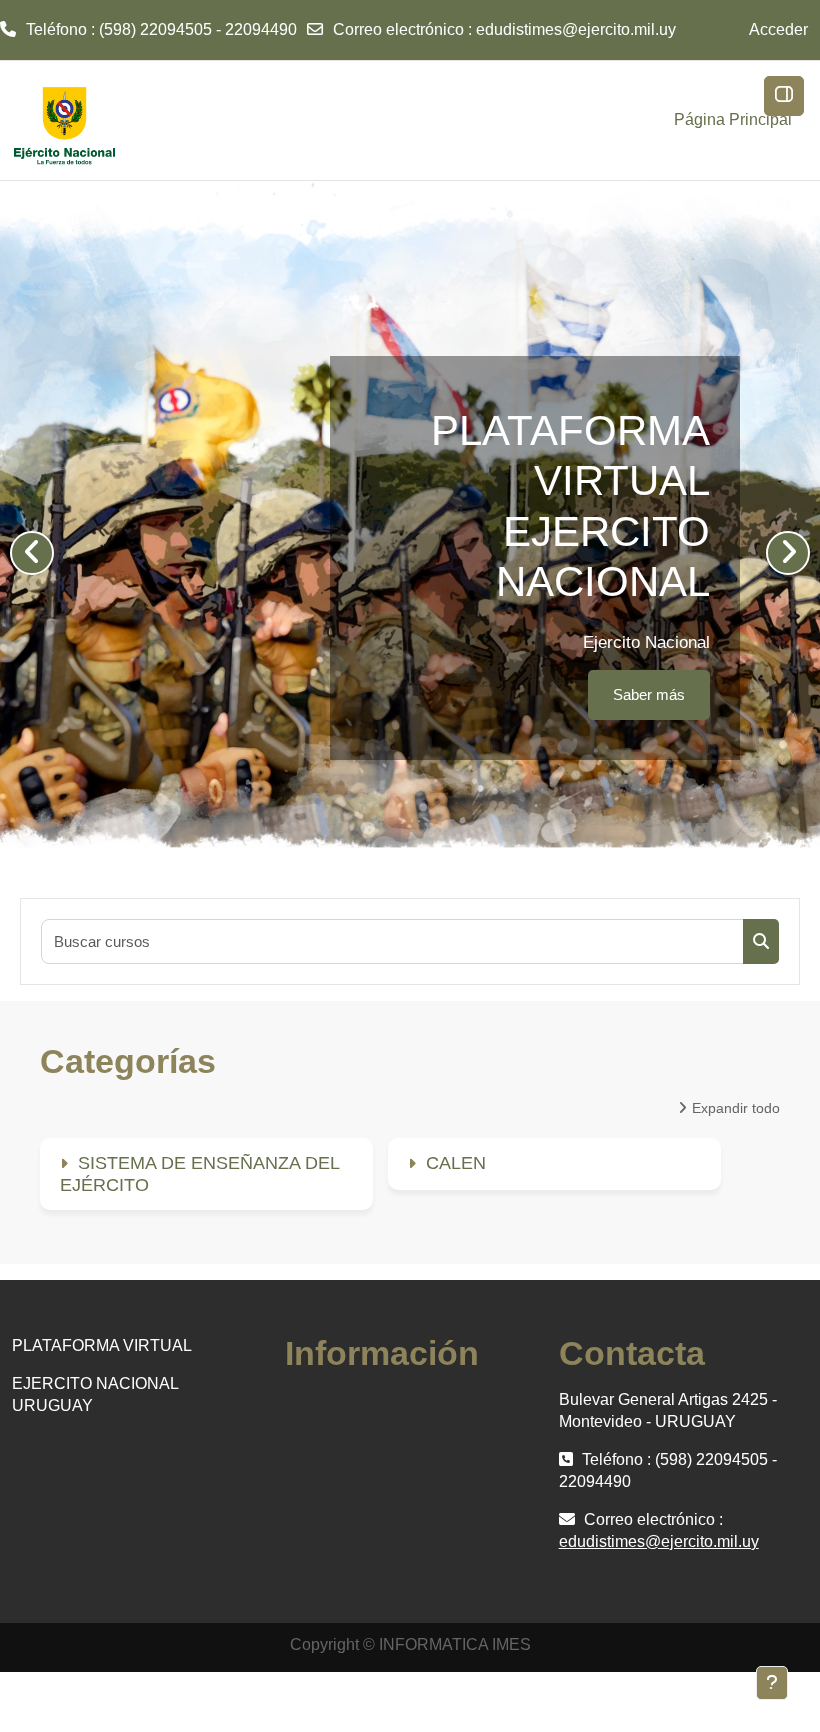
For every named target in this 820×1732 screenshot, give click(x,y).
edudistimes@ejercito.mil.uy (576, 29)
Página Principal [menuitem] (733, 119)
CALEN (456, 1163)
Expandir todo (736, 1108)
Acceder (778, 29)
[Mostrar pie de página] (772, 1683)
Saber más (206, 694)
